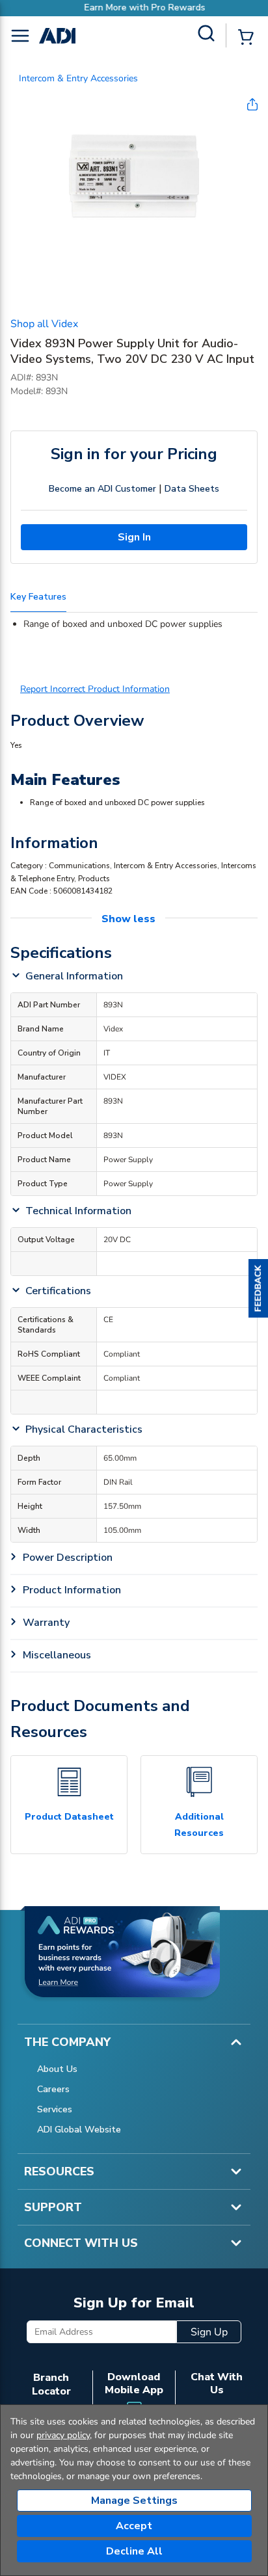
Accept (134, 2526)
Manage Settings (134, 2501)
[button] (258, 1288)
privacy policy (63, 2435)
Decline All (134, 2551)
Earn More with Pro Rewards (134, 7)
